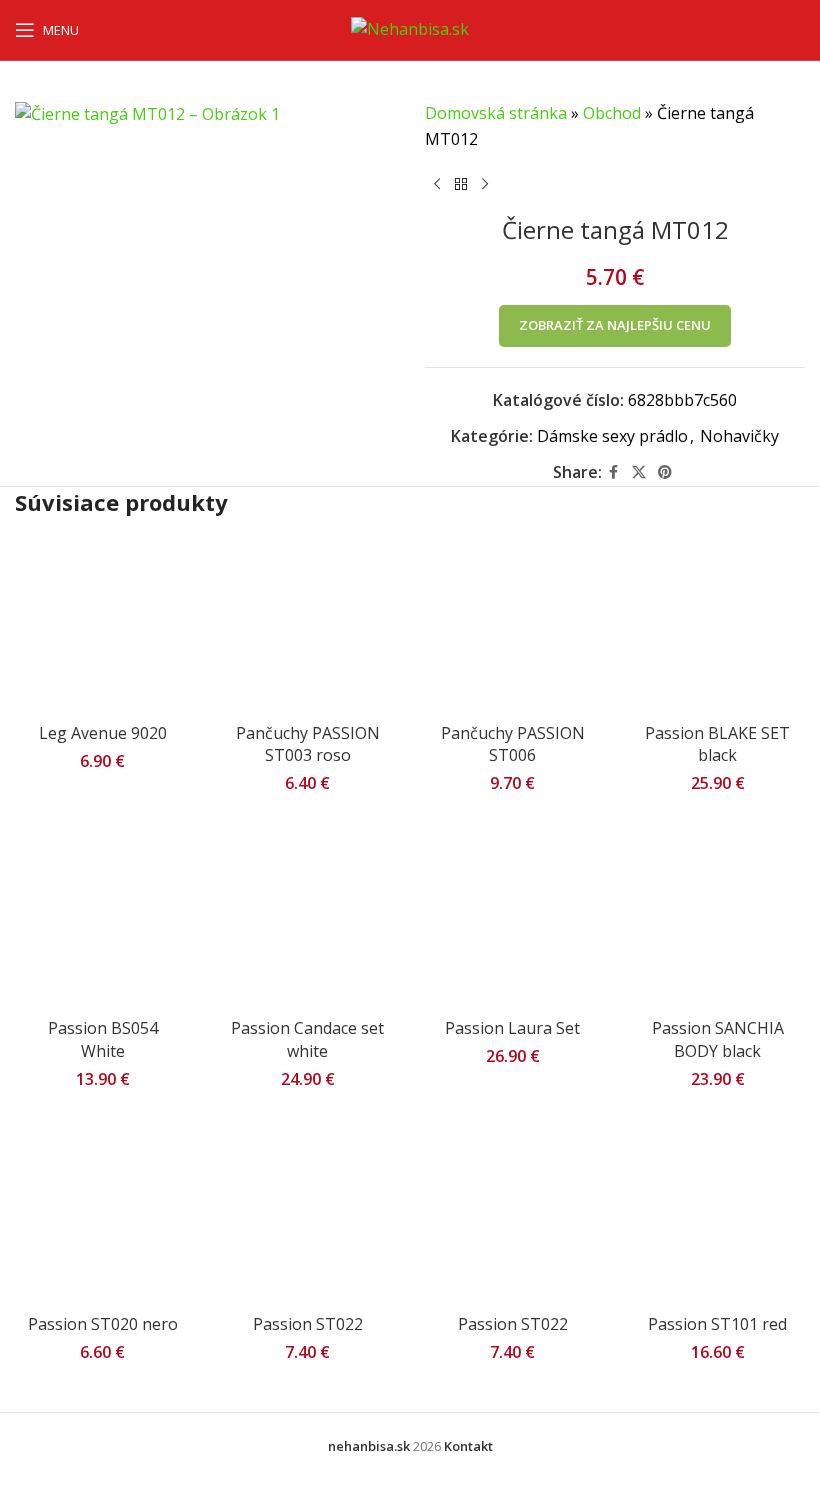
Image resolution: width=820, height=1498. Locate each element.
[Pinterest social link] (665, 472)
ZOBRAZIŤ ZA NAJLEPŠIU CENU (615, 325)
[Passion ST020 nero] (102, 1216)
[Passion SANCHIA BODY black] (717, 920)
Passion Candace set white (307, 1039)
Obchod (612, 113)
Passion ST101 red (717, 1324)
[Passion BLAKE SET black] (717, 625)
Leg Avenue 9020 (103, 733)
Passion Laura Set (512, 1028)
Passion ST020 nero (103, 1324)
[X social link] (639, 472)
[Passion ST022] (307, 1216)
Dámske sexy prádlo (612, 436)
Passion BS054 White (103, 1039)
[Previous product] (437, 184)
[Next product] (485, 184)
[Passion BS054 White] (102, 920)
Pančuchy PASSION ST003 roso (308, 744)
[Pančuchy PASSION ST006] (512, 625)
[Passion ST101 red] (717, 1216)
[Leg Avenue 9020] (102, 625)
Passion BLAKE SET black (717, 744)
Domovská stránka (496, 113)
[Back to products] (461, 184)
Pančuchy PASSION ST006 (513, 744)
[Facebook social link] (614, 472)
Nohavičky (739, 436)
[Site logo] (410, 28)
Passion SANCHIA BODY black (718, 1039)
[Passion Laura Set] (512, 920)
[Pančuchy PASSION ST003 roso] (307, 625)
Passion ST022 (308, 1324)
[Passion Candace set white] (307, 920)
